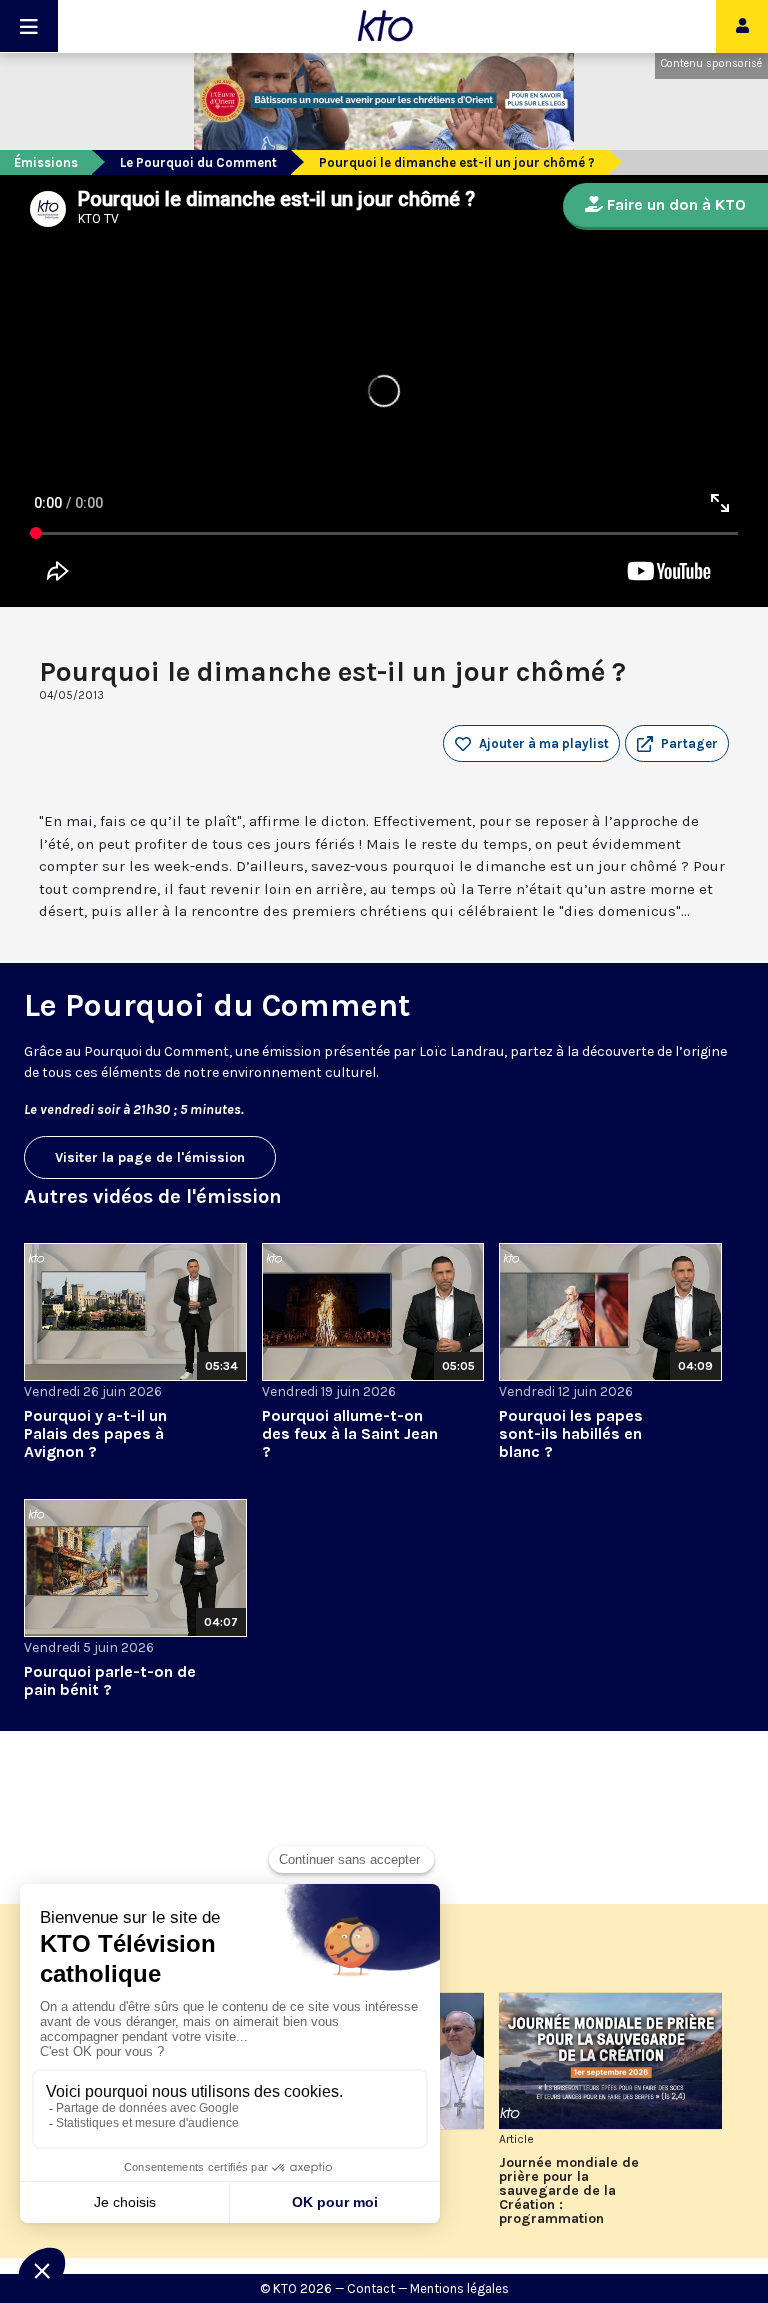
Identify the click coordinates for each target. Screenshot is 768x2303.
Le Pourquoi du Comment (198, 162)
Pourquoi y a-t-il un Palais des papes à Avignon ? (95, 1433)
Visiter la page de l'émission (150, 1157)
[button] (677, 744)
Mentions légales (459, 2288)
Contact (371, 2288)
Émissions (46, 162)
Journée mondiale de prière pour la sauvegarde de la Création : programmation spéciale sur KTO (569, 2191)
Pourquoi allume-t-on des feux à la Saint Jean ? (350, 1433)
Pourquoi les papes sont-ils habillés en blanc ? (571, 1433)
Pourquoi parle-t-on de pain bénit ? (110, 1680)
